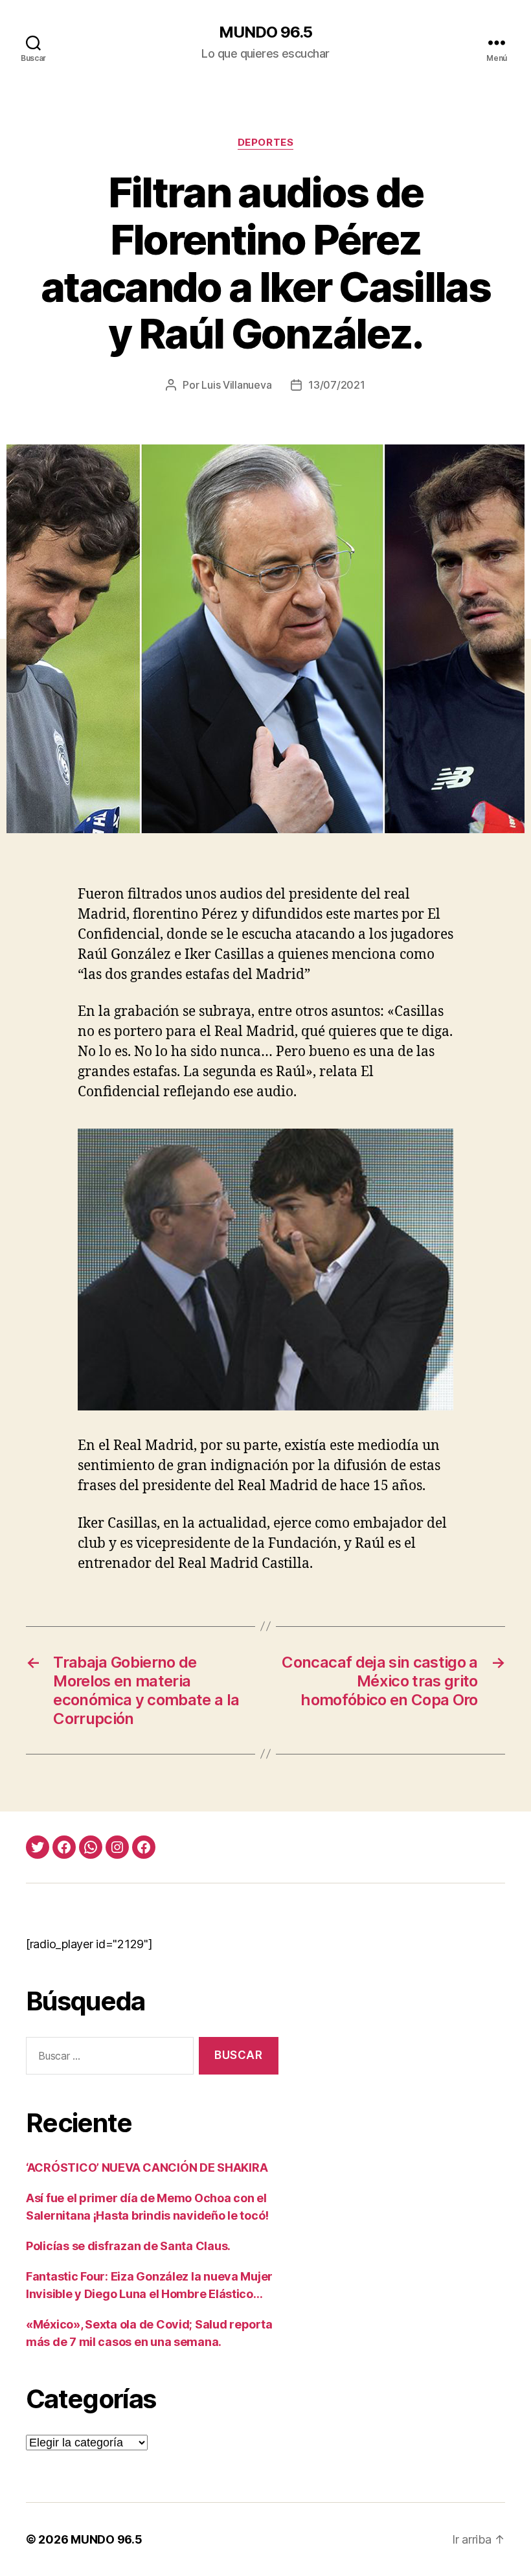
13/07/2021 (336, 385)
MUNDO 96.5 (265, 32)
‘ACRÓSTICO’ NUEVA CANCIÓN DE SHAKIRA (147, 2168)
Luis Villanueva (236, 385)
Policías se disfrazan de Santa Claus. (128, 2246)
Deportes (265, 143)
